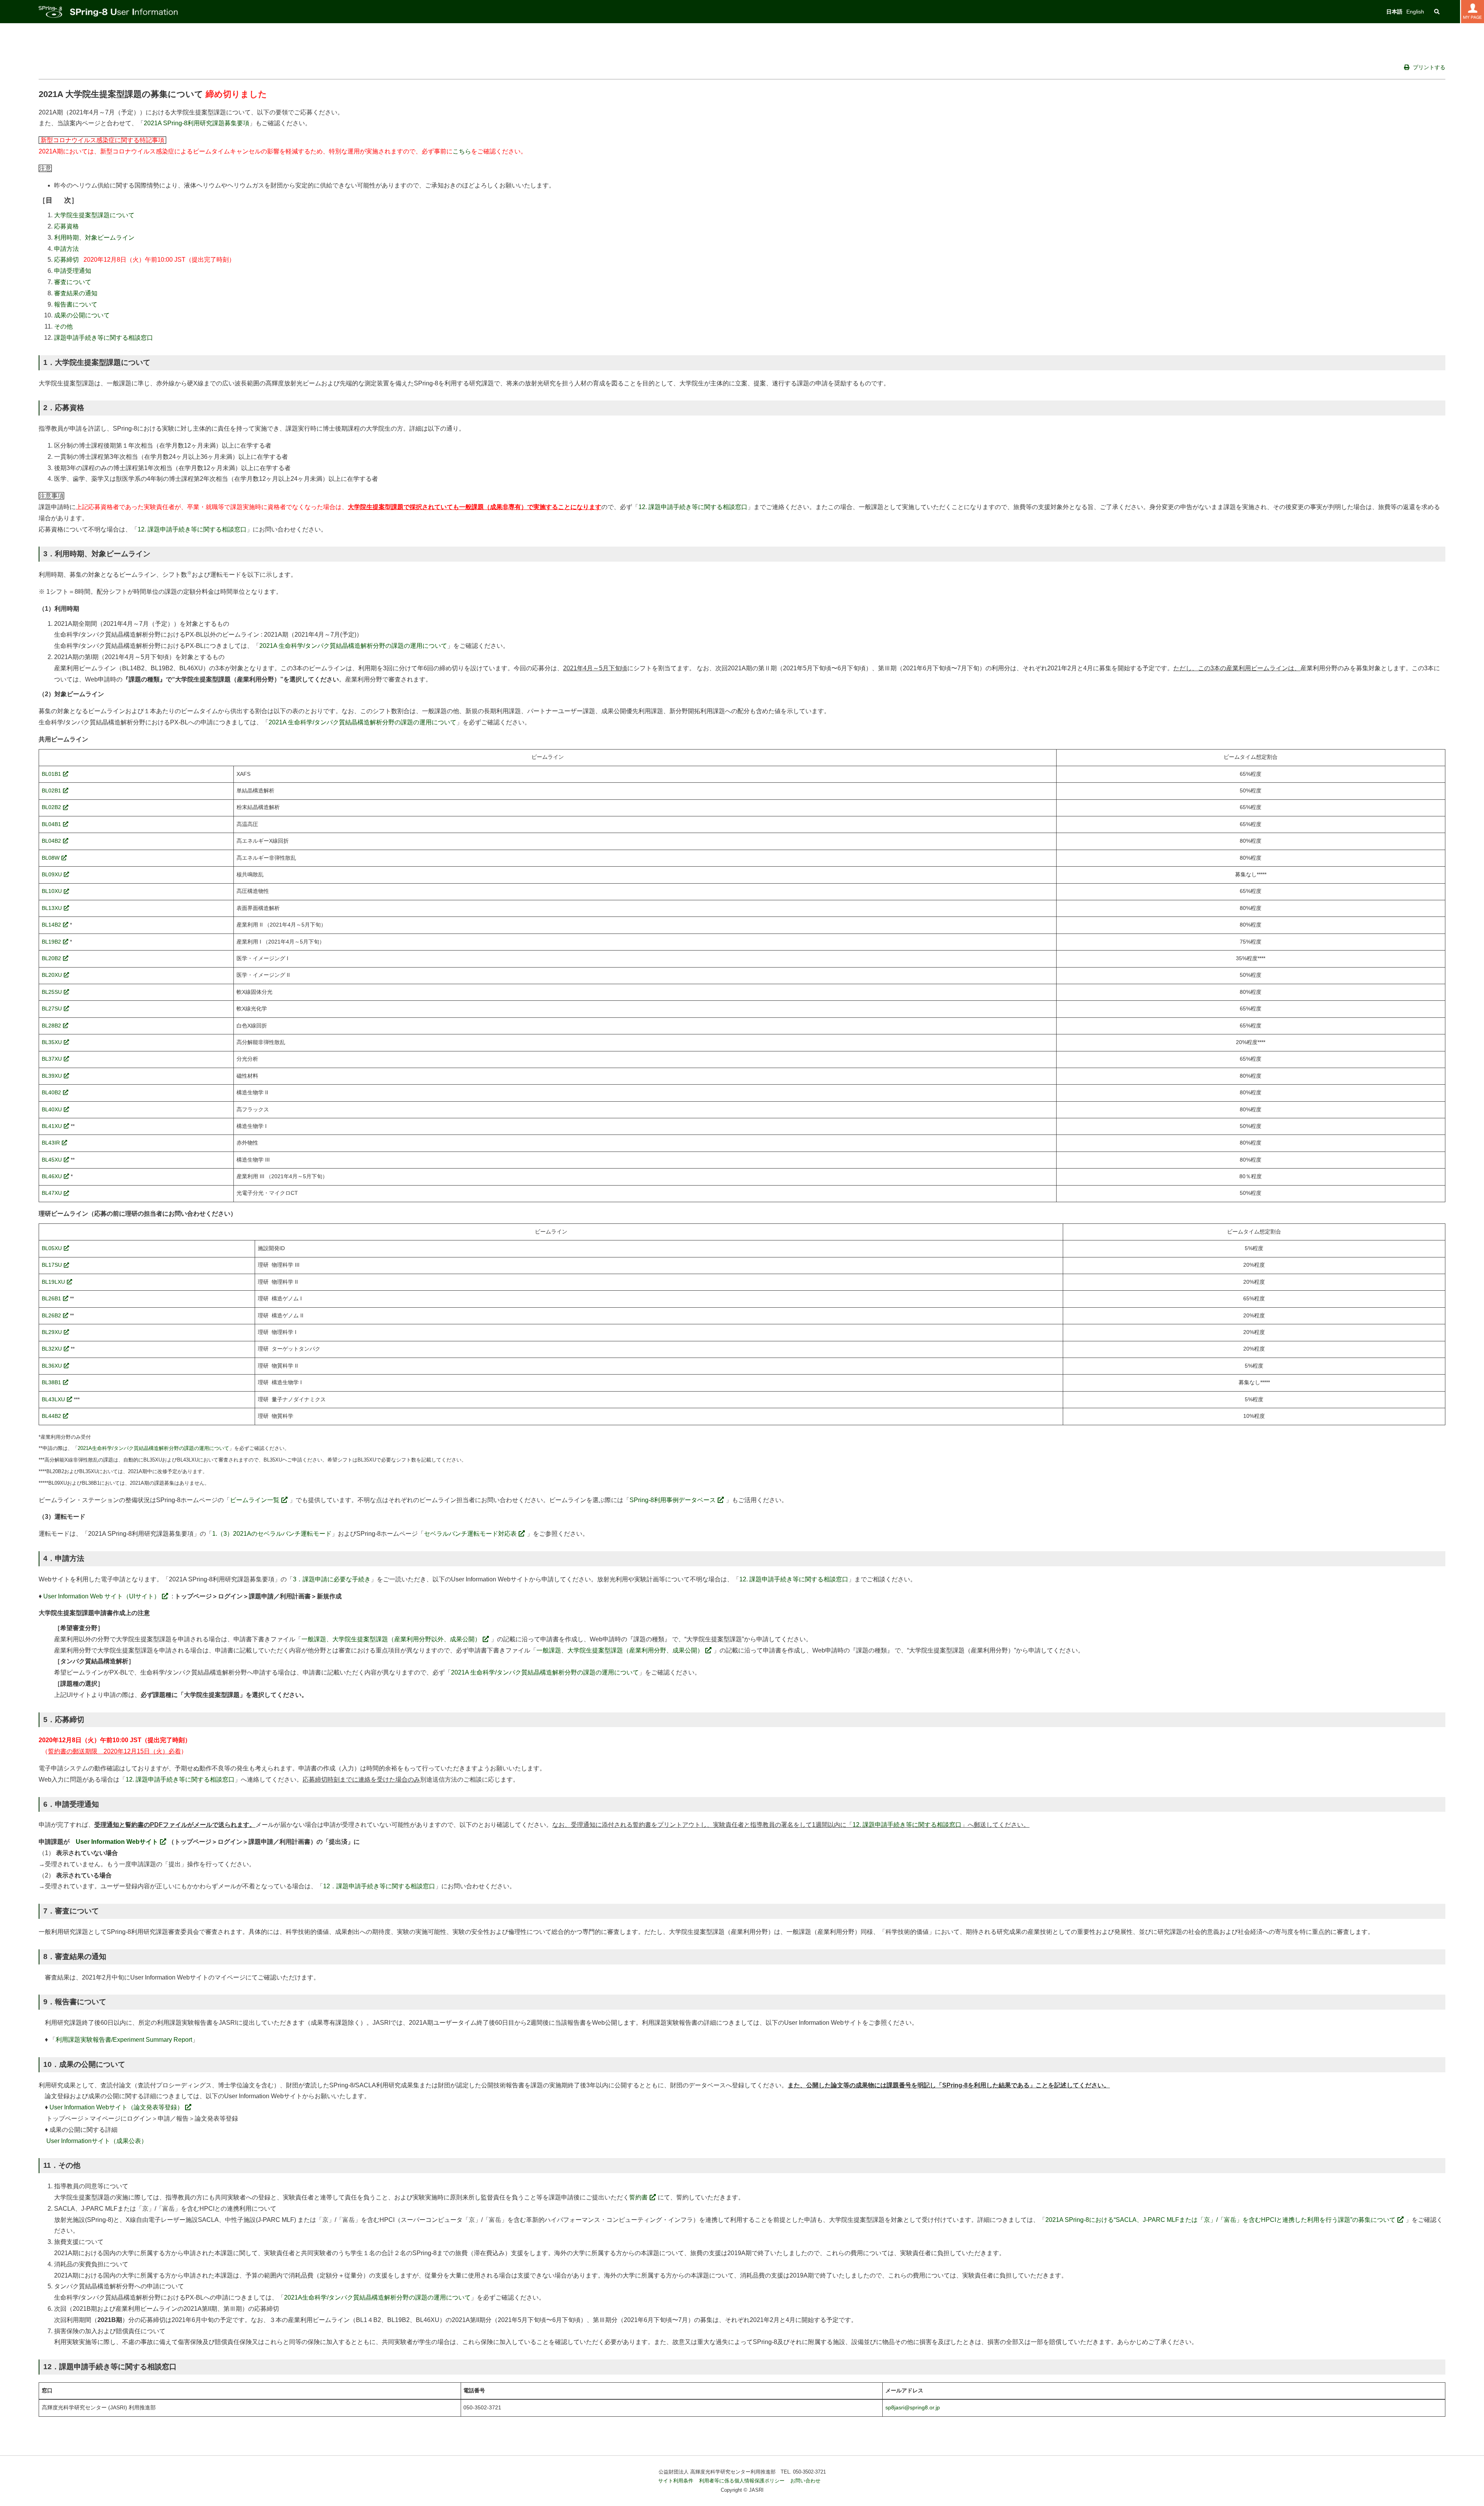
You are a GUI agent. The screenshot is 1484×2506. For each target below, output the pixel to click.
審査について (73, 282)
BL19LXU (53, 1282)
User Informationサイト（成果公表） (97, 2141)
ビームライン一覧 (255, 1500)
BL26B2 (51, 1316)
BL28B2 (51, 1026)
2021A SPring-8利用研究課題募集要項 (197, 123)
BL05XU (52, 1248)
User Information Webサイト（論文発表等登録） (116, 2107)
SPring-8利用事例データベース (673, 1500)
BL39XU (52, 1076)
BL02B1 (51, 791)
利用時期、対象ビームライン (94, 238)
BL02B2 (51, 807)
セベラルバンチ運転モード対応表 (470, 1534)
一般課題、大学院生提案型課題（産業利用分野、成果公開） (620, 1650)
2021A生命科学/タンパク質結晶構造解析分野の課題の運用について (153, 1448)
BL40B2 (51, 1093)
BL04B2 (51, 841)
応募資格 (66, 226)
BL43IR (51, 1143)
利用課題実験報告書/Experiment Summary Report (124, 2040)
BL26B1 (51, 1299)
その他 (63, 326)
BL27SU (52, 1009)
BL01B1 (51, 774)
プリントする (1428, 67)
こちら (462, 151)
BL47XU (52, 1193)
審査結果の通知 (76, 293)
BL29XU (52, 1332)
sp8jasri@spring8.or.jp (913, 2408)
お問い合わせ (805, 2481)
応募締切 (66, 260)
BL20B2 (51, 958)
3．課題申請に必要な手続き (332, 1579)
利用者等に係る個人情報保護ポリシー (742, 2481)
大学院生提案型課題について (94, 215)
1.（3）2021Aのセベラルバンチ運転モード (272, 1534)
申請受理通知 (73, 271)
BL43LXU (53, 1400)
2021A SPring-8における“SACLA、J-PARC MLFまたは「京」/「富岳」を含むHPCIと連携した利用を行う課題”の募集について (1220, 2220)
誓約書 (638, 2197)
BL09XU (52, 875)
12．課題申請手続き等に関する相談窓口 (379, 1886)
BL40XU (52, 1110)
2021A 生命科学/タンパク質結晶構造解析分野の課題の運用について (353, 646)
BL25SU (52, 992)
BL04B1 (51, 824)
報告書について (76, 304)
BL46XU (52, 1176)
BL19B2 (51, 942)
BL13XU (52, 908)
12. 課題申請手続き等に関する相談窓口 (693, 507)
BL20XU (52, 975)
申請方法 (66, 249)
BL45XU (52, 1160)
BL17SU (52, 1265)
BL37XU (52, 1059)
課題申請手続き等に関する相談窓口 (104, 338)
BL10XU (52, 891)
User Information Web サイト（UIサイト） (102, 1596)
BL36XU (52, 1366)
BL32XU (52, 1349)
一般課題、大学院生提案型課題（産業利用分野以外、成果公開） (391, 1639)
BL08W (51, 858)
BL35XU (52, 1042)
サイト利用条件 (676, 2481)
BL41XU (52, 1126)
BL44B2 (51, 1416)
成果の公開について (82, 315)
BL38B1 (51, 1382)
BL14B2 (51, 925)
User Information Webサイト (117, 1842)
